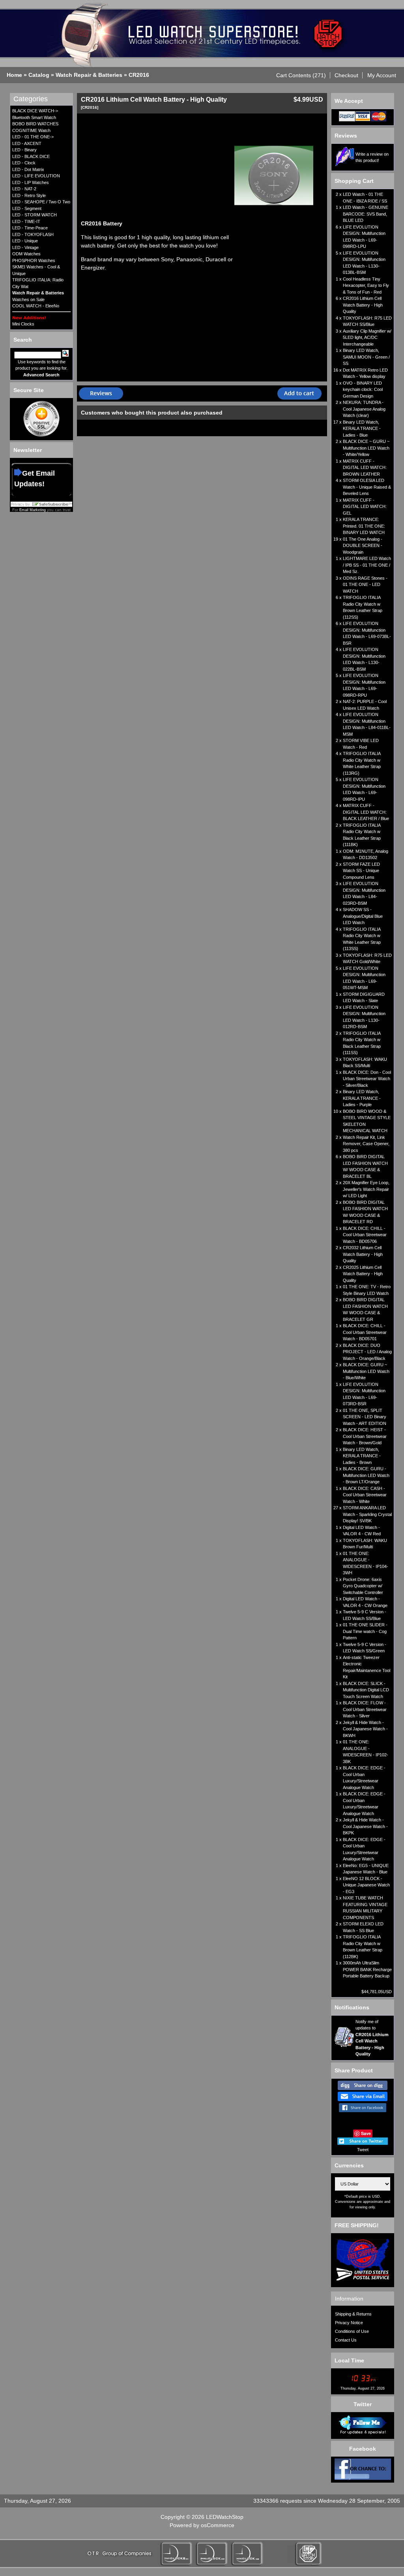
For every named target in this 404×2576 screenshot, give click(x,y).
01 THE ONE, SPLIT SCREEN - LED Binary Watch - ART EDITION (365, 1417)
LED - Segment (27, 208)
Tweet (363, 2150)
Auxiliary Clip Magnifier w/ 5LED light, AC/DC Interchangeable (367, 338)
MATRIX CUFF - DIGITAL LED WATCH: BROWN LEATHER (365, 468)
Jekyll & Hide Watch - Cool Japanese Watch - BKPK (365, 1826)
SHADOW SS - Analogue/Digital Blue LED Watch (363, 916)
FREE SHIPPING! (357, 2225)
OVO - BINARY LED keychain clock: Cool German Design (363, 390)
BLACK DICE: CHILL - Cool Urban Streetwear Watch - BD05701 (365, 1332)
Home (14, 75)
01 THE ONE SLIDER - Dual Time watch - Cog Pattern (365, 1631)
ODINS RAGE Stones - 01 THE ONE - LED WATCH (365, 585)
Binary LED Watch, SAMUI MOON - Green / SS (366, 357)
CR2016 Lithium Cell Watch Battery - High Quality (363, 305)
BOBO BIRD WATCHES (35, 124)
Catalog (39, 75)
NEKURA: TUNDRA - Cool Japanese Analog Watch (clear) (364, 409)
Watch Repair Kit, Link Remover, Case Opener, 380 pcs (366, 1144)
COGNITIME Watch (31, 130)
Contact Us (346, 2340)
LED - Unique (25, 241)
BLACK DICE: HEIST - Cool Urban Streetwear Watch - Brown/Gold (365, 1436)
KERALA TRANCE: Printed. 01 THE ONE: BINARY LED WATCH (364, 526)
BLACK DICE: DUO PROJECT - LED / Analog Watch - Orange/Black (367, 1352)
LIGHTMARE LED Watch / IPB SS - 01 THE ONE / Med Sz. (367, 565)
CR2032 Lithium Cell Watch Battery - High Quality (363, 1254)
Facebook (363, 2449)
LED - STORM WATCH (35, 215)
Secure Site (29, 390)
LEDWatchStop (225, 2517)
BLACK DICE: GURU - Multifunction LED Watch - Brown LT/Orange (366, 1475)
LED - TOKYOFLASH (33, 234)
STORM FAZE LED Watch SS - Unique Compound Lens (361, 871)
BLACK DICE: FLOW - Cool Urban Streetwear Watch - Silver (365, 1709)
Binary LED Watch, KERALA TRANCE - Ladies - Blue (362, 429)
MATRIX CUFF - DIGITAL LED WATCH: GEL (365, 507)
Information (349, 2299)
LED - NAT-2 (24, 189)
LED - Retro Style (29, 195)
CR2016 (139, 75)
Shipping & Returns (353, 2314)
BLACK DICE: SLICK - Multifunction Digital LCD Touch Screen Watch (366, 1690)
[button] (301, 75)
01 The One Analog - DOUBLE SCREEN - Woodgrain (363, 546)
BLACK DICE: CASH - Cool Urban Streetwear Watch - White (365, 1495)
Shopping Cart (354, 181)
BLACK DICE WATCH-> (35, 111)
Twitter (363, 2404)
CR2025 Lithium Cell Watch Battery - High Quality (363, 1274)
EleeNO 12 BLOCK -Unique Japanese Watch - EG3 (366, 1885)
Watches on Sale (28, 299)
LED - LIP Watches (31, 182)
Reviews (346, 136)
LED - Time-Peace (30, 228)
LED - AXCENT (27, 143)
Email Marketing (33, 510)
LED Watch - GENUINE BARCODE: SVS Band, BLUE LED (366, 214)
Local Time (349, 2360)
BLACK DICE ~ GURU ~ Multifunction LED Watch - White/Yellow (366, 448)
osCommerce (218, 2525)
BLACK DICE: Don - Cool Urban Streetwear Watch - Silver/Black (367, 1079)
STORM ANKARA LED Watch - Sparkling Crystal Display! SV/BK (367, 1514)
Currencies (349, 2165)
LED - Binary (24, 150)
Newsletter (28, 450)
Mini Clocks (23, 324)
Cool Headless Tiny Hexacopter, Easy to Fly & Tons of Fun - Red (366, 285)
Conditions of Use (352, 2331)
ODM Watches (26, 254)
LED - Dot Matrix (28, 169)
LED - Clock (24, 163)
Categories (31, 99)
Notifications (352, 2007)
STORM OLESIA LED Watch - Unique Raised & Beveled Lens (367, 487)
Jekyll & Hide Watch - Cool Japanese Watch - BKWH (365, 1729)
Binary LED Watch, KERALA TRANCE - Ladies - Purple (362, 1098)
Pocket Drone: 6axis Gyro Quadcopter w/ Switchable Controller (363, 1586)
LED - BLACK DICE (31, 156)
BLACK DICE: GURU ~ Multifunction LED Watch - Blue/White (366, 1371)
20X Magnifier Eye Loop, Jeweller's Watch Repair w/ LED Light (366, 1189)
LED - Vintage (25, 247)
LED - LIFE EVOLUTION (36, 176)
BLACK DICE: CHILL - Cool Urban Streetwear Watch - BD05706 (365, 1235)
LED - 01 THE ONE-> (33, 137)
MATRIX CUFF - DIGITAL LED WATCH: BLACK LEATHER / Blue (366, 812)
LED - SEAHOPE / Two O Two (41, 202)
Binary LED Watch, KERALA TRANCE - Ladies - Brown (362, 1456)
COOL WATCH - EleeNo (36, 306)
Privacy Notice (349, 2323)
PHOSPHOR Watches (34, 260)
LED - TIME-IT (26, 221)
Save (366, 2133)
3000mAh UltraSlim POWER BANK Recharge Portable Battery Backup (367, 1969)
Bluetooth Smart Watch (34, 117)
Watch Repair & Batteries (89, 75)
